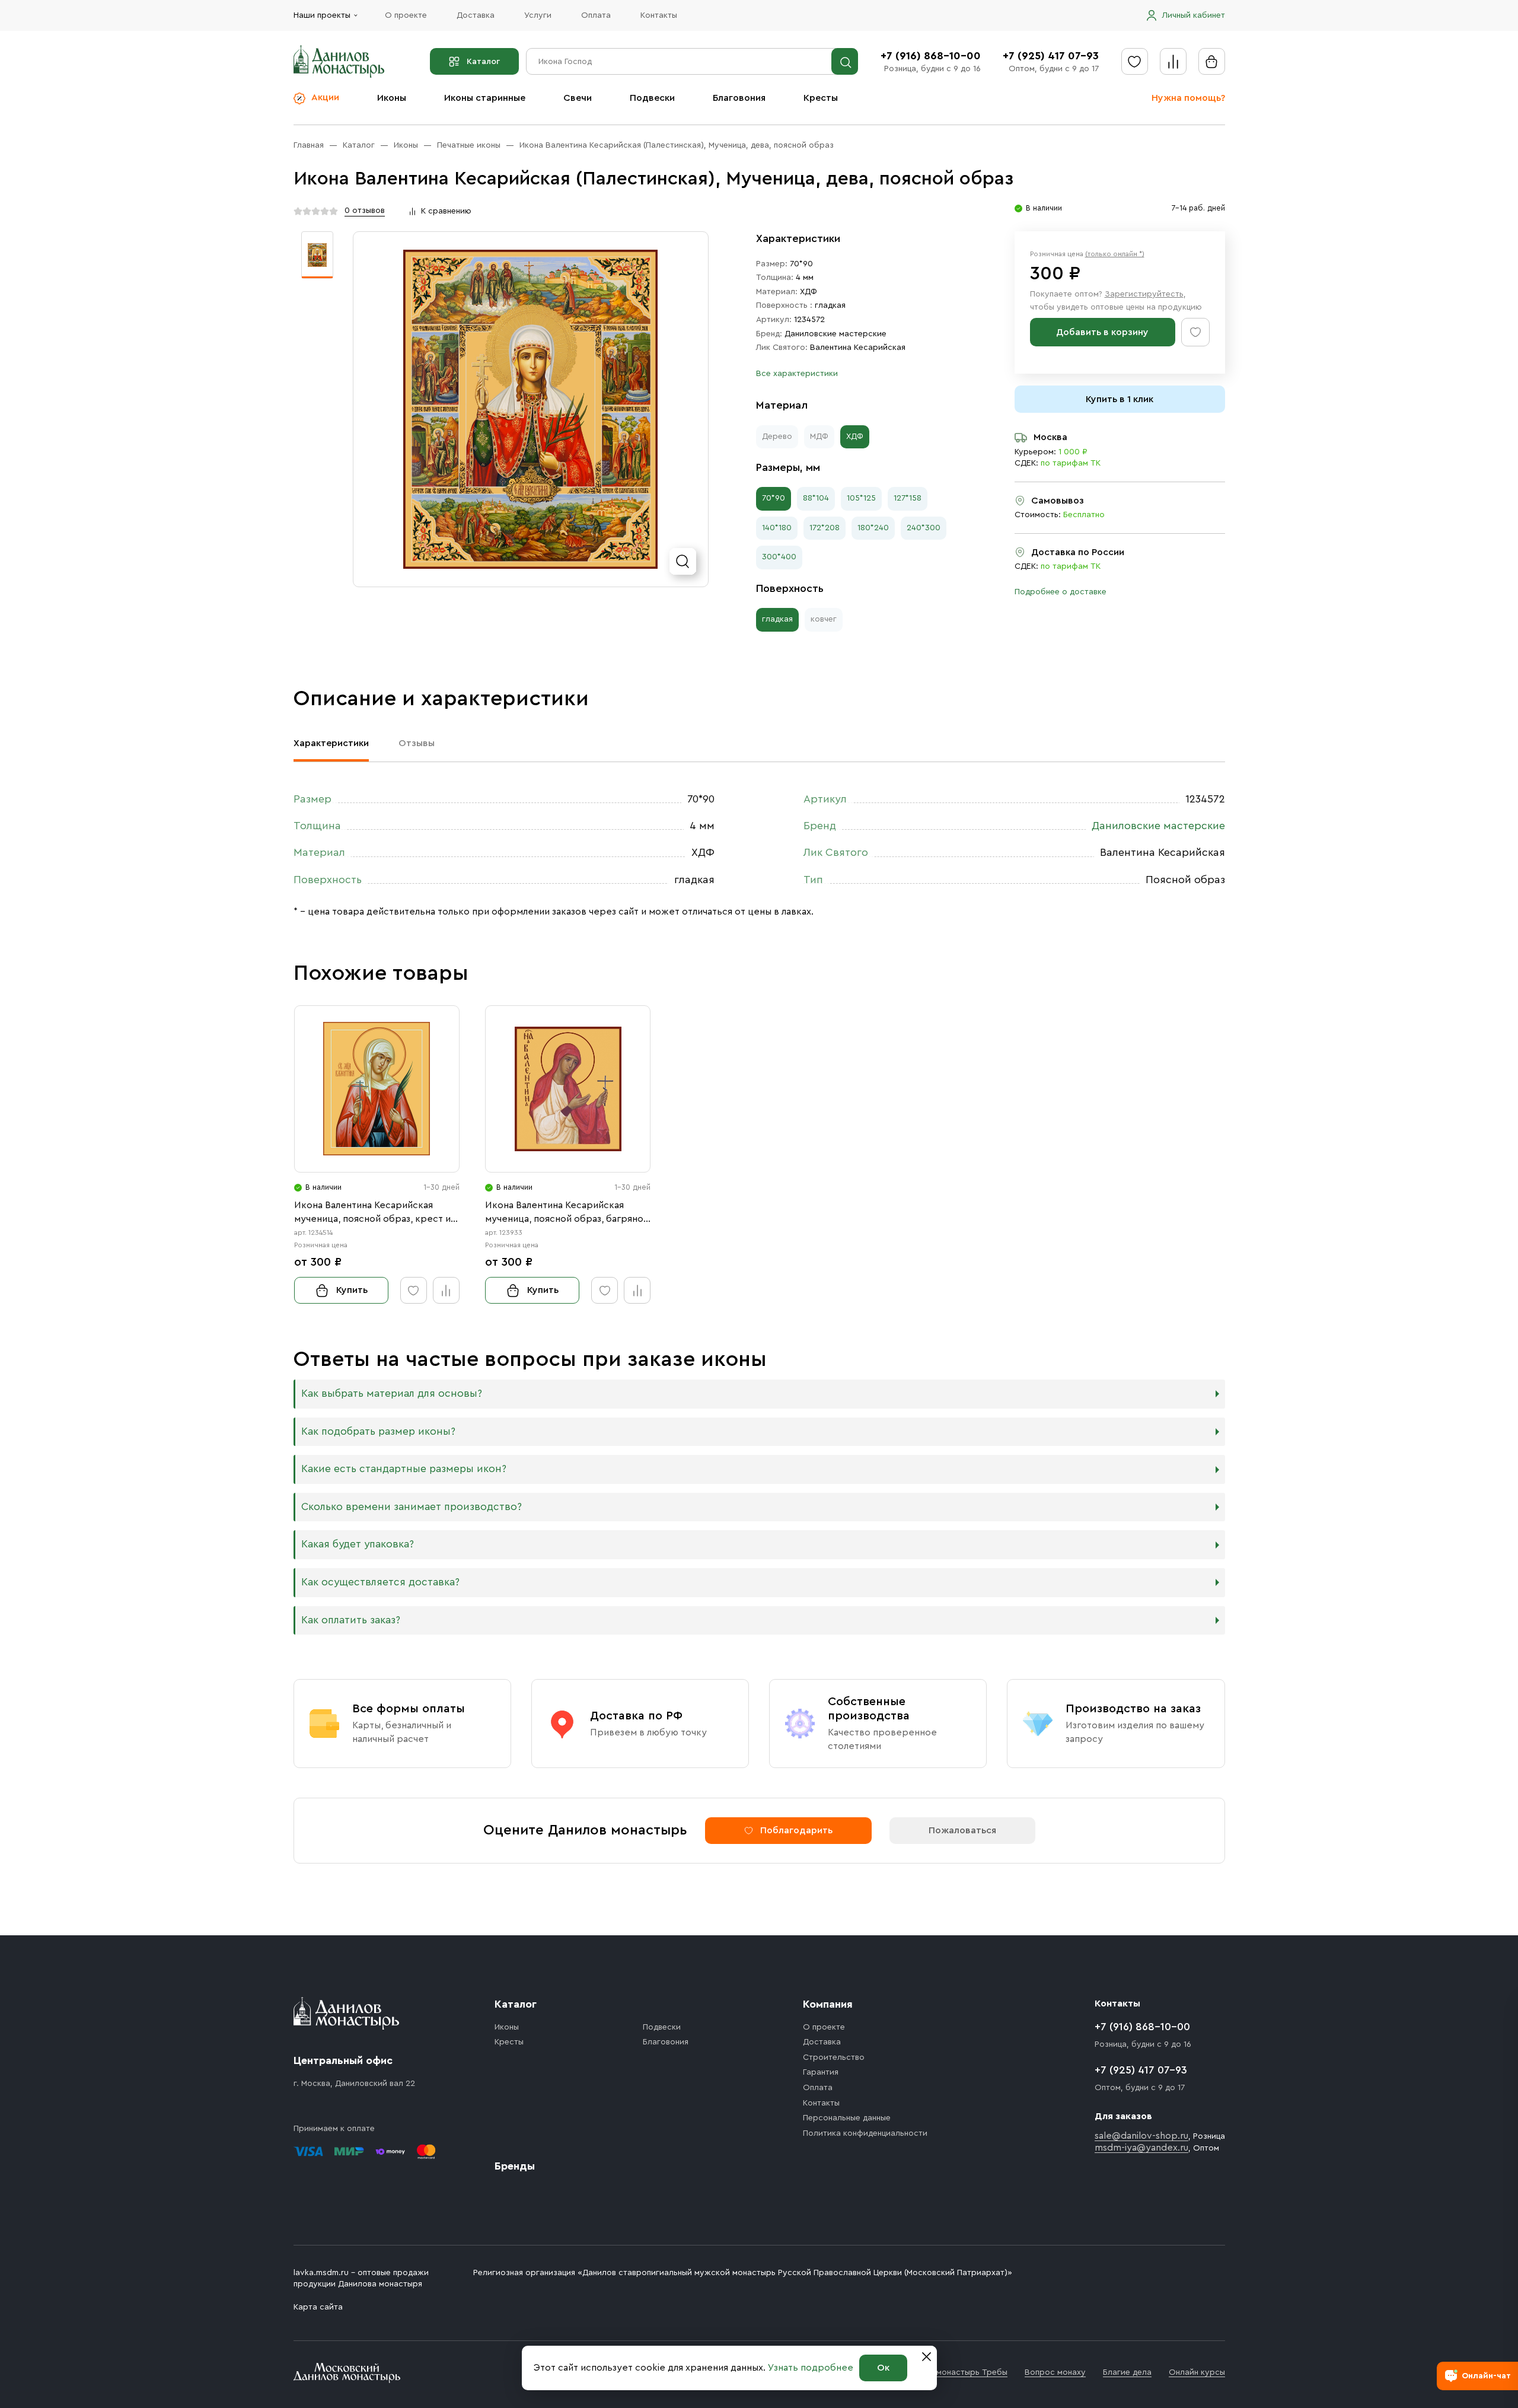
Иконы (392, 98)
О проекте (406, 15)
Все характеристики (797, 374)
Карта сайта (318, 2307)
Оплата (596, 15)
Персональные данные (847, 2118)
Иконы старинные (485, 98)
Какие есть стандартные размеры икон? (404, 1469)
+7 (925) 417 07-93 (1051, 56)
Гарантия (821, 2072)
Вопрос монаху (1055, 2372)
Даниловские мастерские (835, 334)
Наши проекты (322, 15)
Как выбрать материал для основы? (392, 1393)
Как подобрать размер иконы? (378, 1431)
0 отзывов (365, 211)
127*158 (908, 498)
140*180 (777, 528)
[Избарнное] (1135, 61)
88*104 (816, 498)
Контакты (659, 15)
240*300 (924, 528)
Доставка (476, 15)
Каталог (483, 62)
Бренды (515, 2166)
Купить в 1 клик (1120, 399)
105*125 (861, 498)
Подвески (652, 98)
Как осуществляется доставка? (380, 1582)
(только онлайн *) (1115, 254)
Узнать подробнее (811, 2368)
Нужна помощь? (1188, 98)
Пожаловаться (962, 1830)
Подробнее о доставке (1061, 592)
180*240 (873, 528)
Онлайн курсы (1197, 2372)
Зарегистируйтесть (1144, 294)
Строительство (834, 2057)
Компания (828, 2004)
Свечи (578, 98)
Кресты (821, 98)
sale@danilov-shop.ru (1141, 2136)
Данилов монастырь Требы (954, 2372)
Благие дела (1127, 2372)
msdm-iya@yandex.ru (1141, 2148)
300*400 (779, 557)
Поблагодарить (796, 1830)
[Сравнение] (1173, 61)
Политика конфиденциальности (865, 2133)
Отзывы (417, 743)
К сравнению (446, 211)
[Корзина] (1212, 61)
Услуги (538, 15)
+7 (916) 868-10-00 (931, 56)
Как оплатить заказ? (351, 1620)
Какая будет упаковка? (358, 1544)
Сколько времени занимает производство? (412, 1507)
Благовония (739, 98)
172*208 (825, 528)
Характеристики (331, 743)
